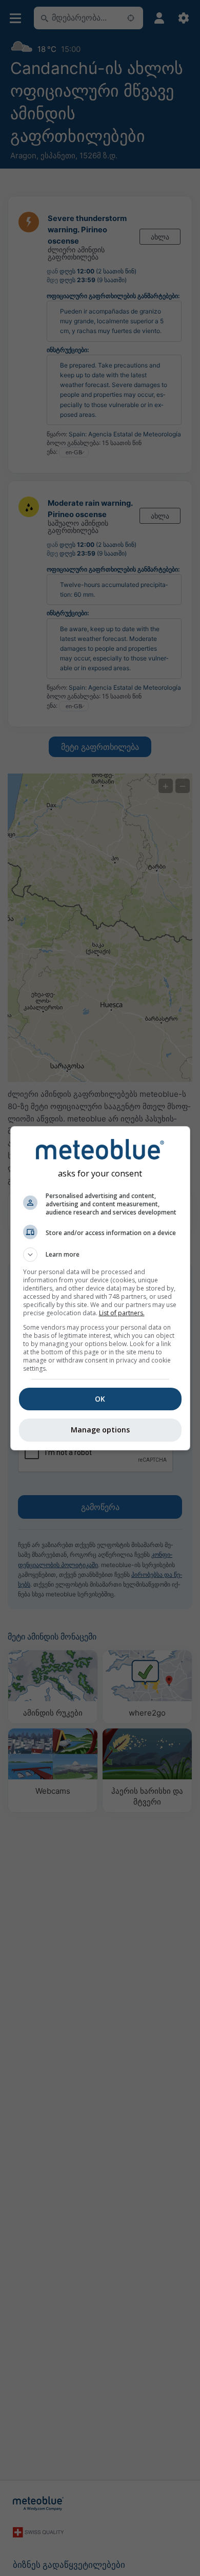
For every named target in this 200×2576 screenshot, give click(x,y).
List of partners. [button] (122, 1313)
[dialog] (100, 1288)
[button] (100, 1255)
